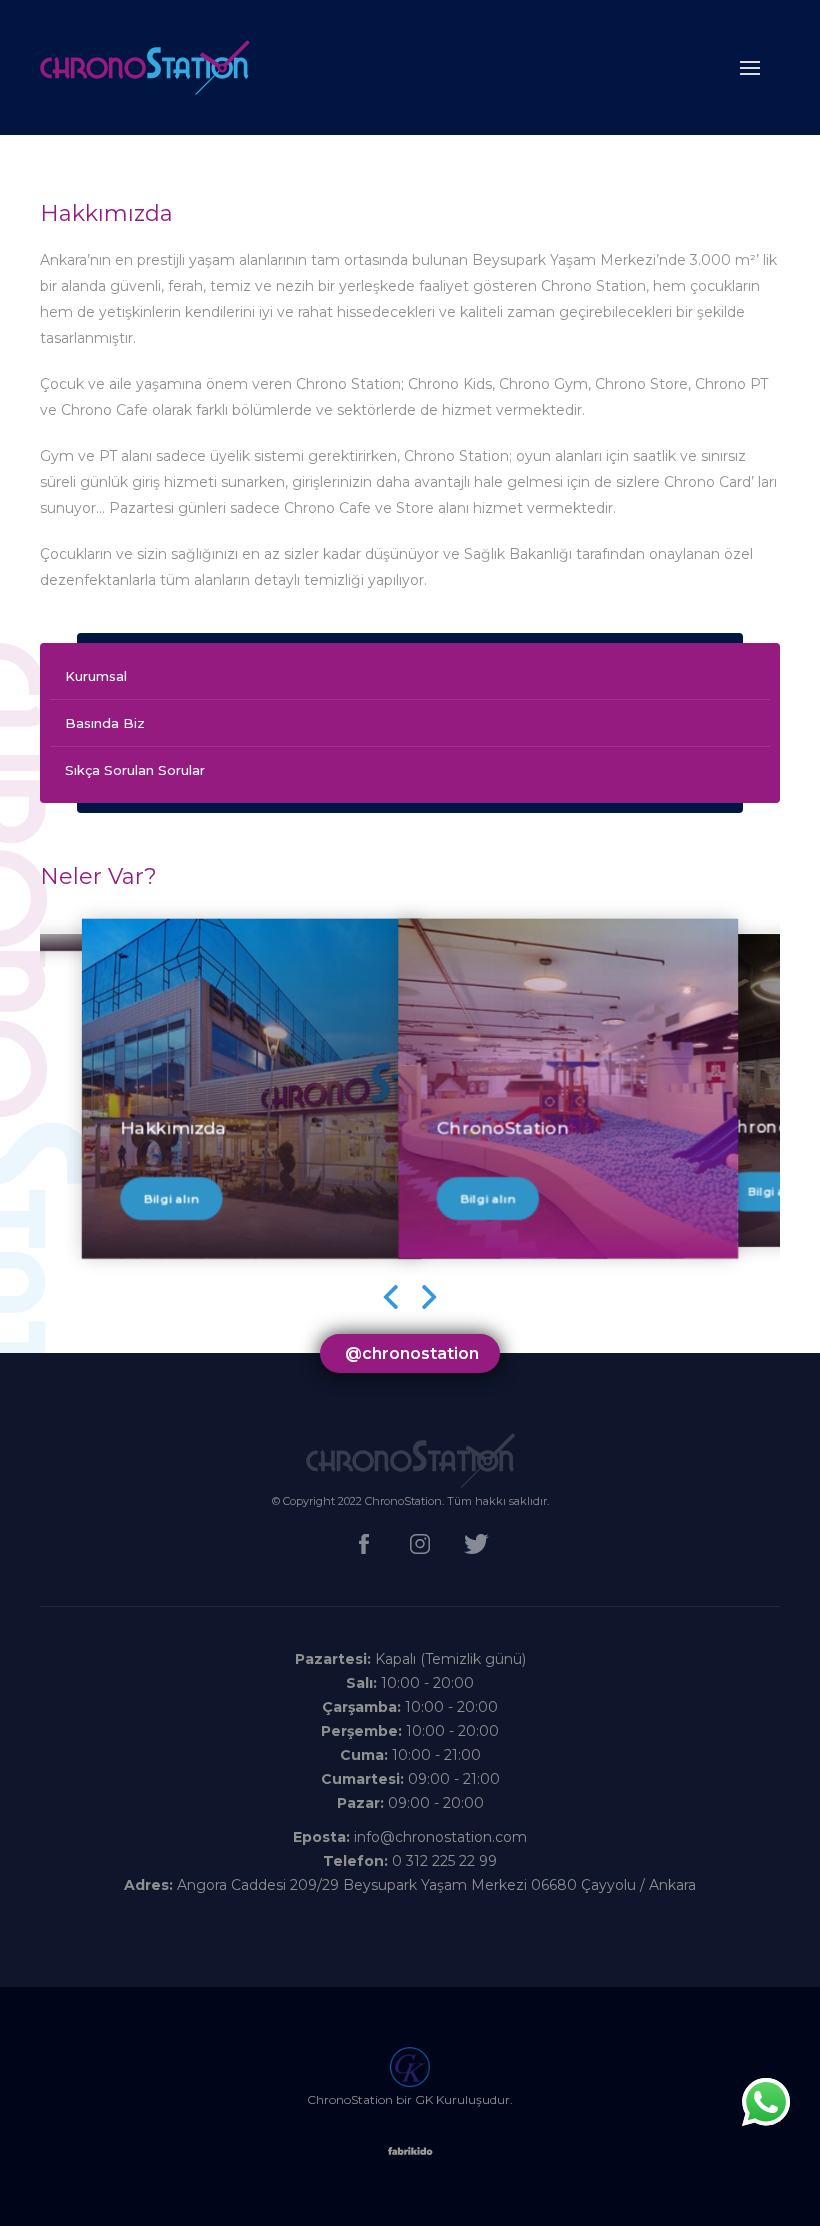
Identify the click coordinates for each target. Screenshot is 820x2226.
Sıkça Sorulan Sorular (135, 770)
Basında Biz (105, 723)
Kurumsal (96, 676)
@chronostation (412, 1353)
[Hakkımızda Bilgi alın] (252, 928)
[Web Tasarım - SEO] (410, 2156)
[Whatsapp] (766, 2102)
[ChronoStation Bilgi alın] (568, 928)
